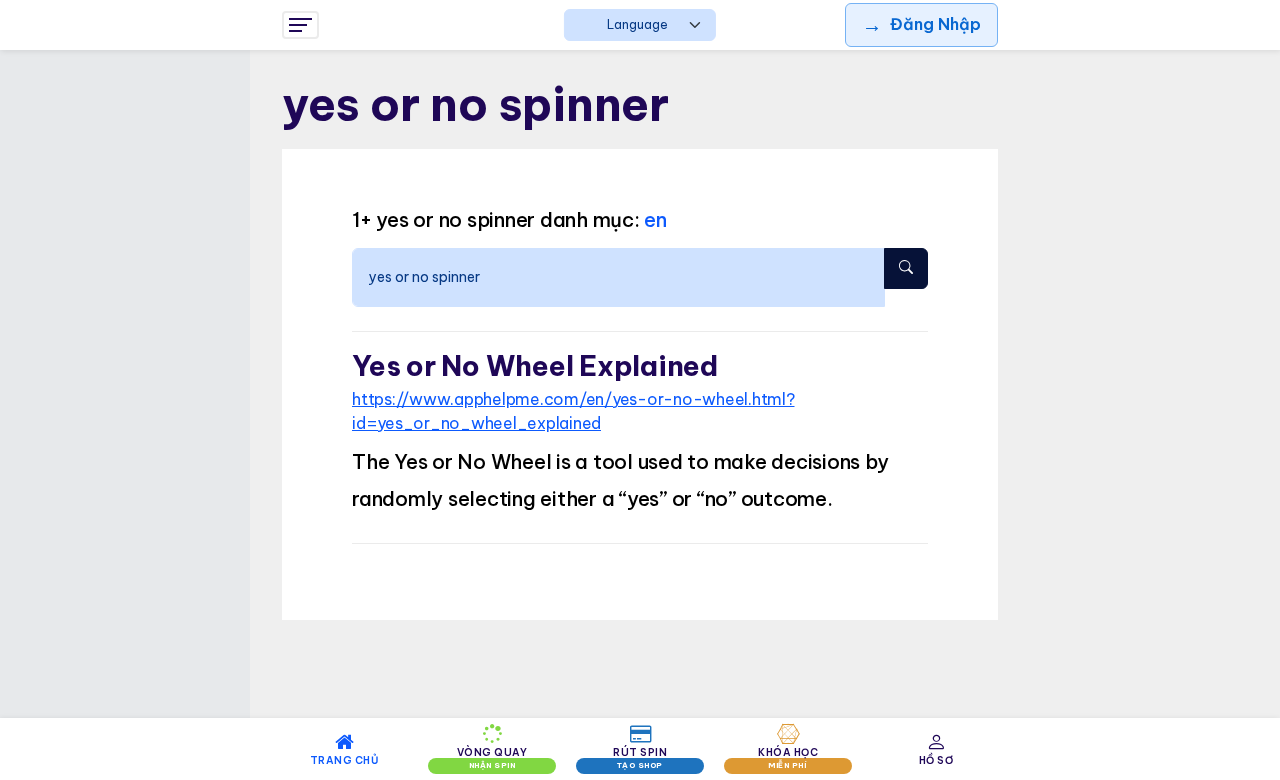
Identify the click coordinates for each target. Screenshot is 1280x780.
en (655, 219)
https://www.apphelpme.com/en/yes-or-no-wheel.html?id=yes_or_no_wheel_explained (573, 411)
